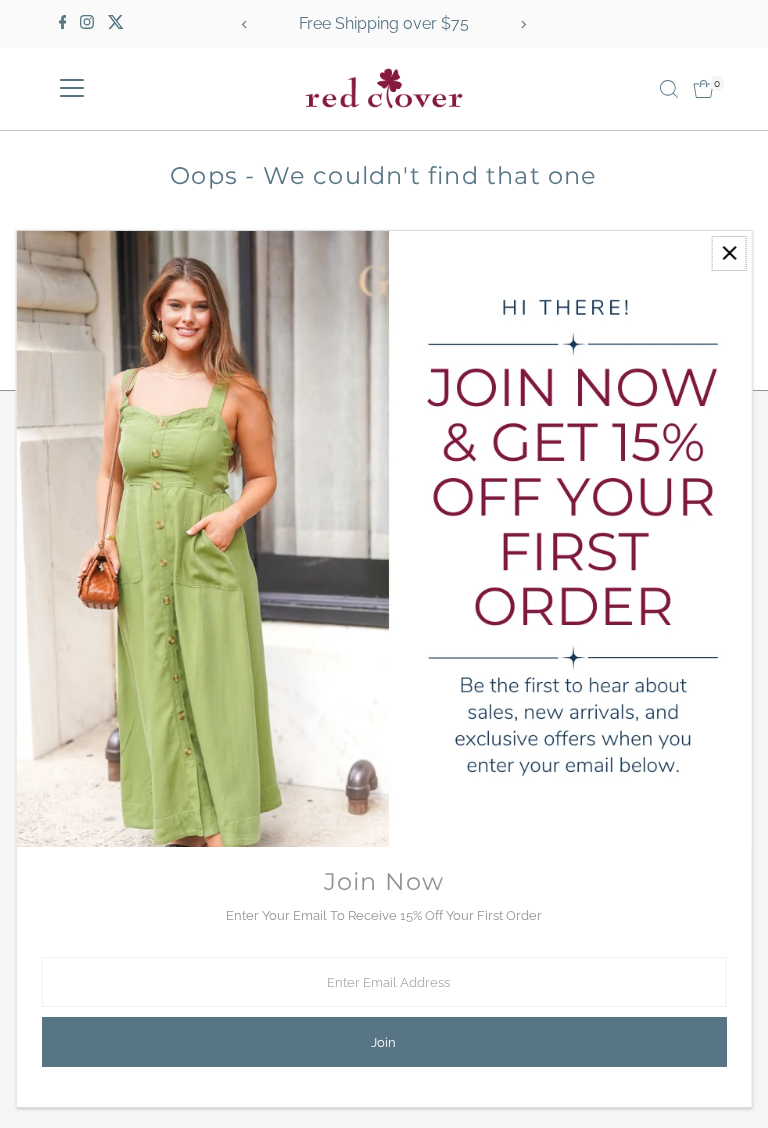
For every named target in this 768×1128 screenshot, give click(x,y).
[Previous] (245, 24)
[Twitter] (116, 24)
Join (383, 1042)
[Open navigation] (72, 89)
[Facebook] (63, 24)
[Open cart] (703, 89)
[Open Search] (669, 89)
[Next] (522, 24)
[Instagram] (87, 24)
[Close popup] (729, 253)
